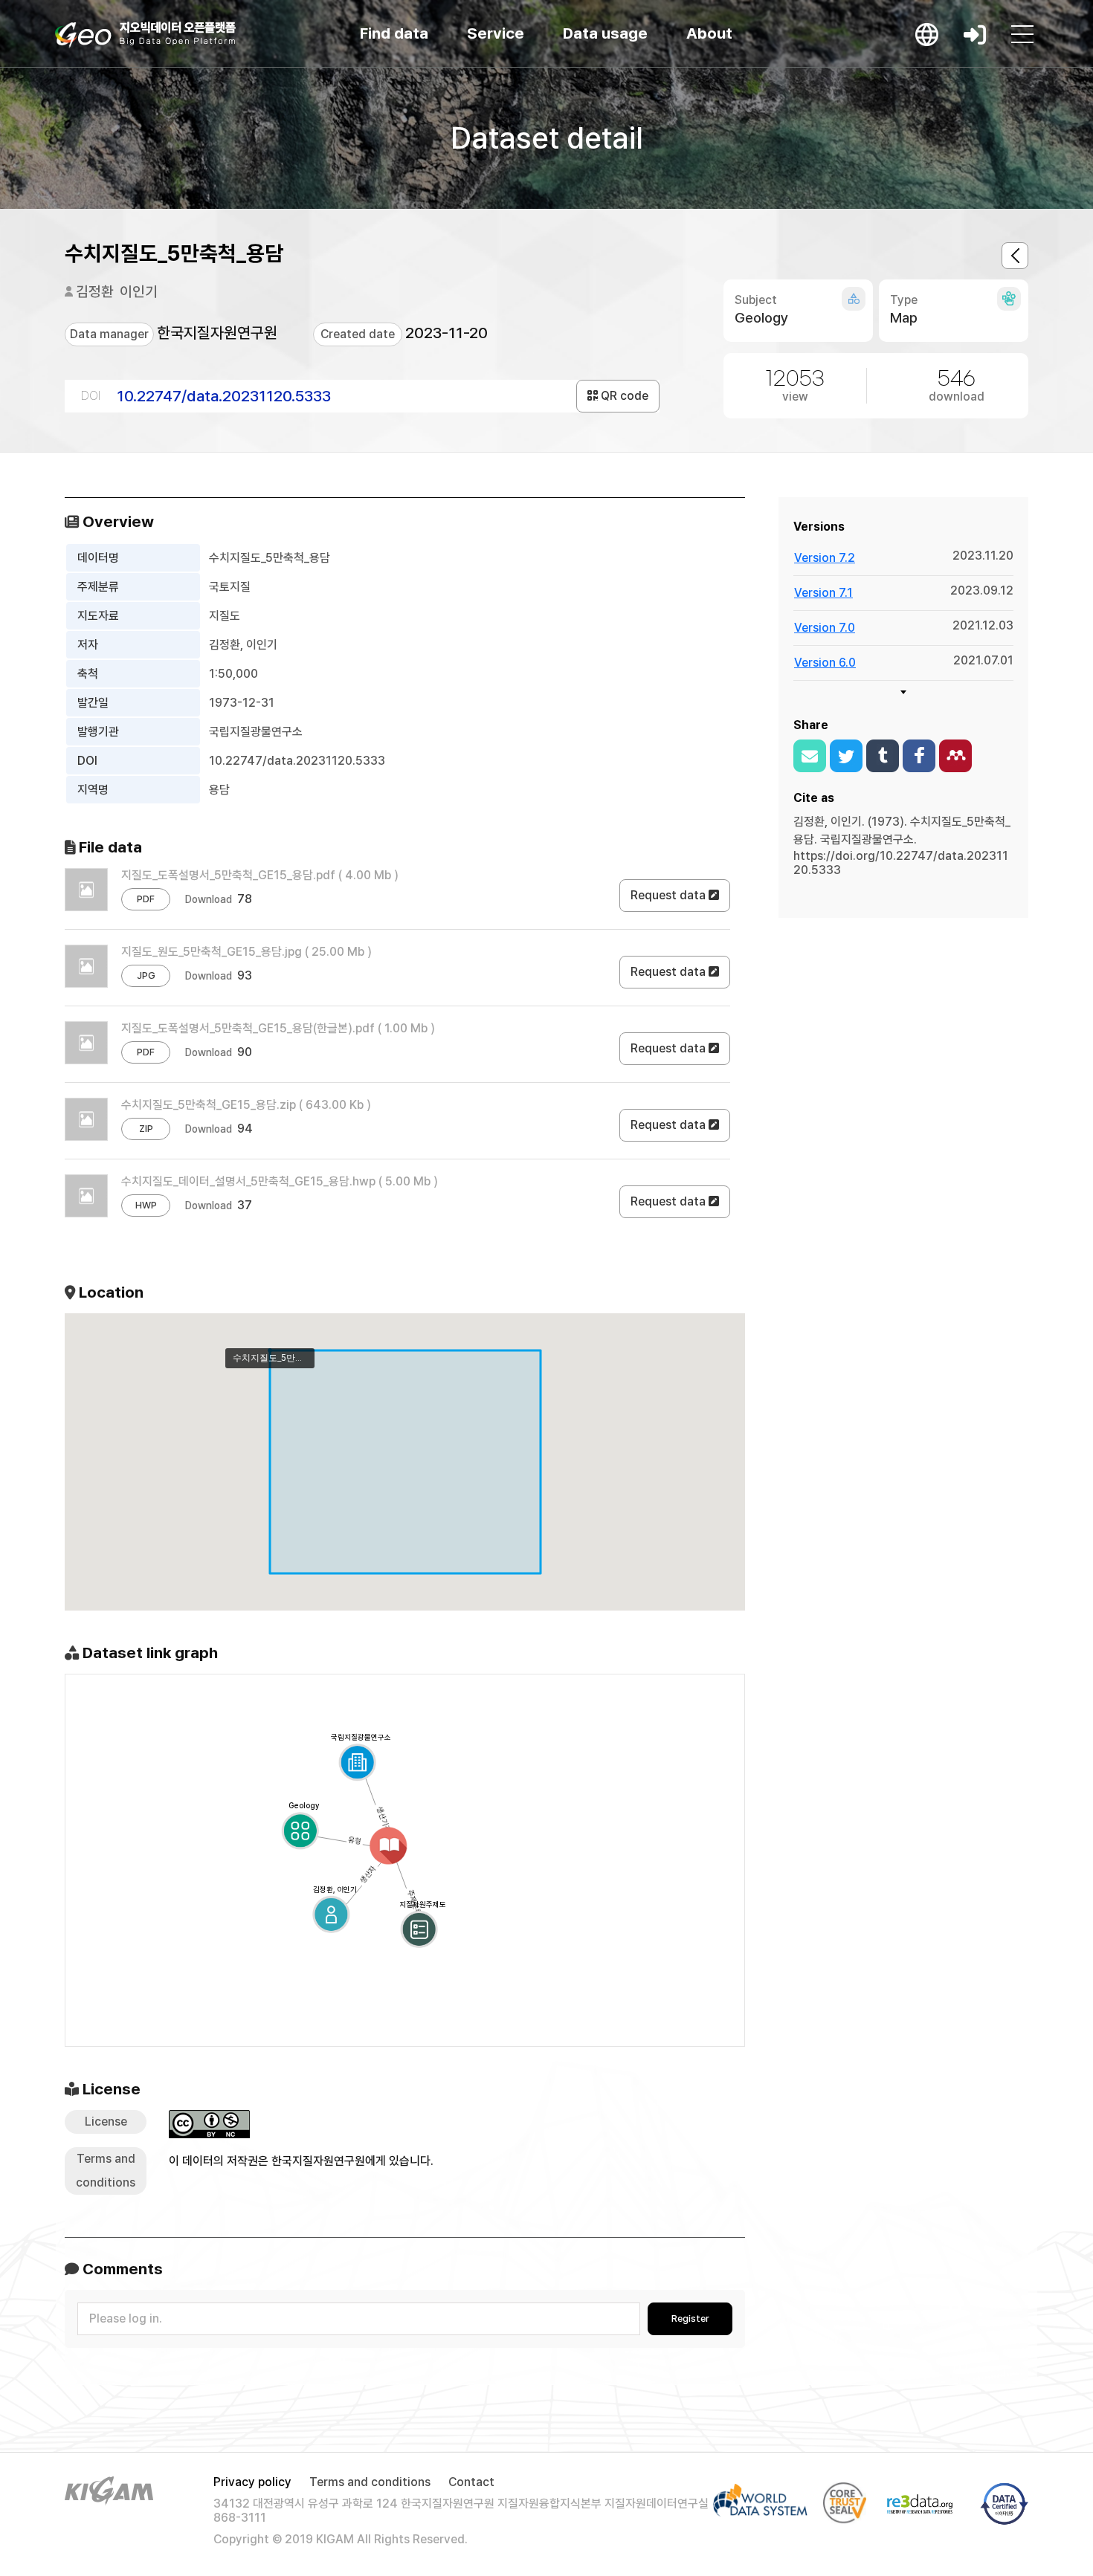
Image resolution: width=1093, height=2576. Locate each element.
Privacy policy (252, 2482)
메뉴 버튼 (1022, 34)
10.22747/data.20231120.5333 (224, 396)
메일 (810, 756)
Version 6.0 (825, 663)
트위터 (846, 756)
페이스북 (919, 756)
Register (690, 2318)
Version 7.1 (823, 593)
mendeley (955, 756)
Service (496, 33)
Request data (670, 895)
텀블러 (883, 756)
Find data (394, 33)
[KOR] (927, 34)
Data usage (605, 33)
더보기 (903, 692)
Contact (471, 2482)
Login (975, 34)
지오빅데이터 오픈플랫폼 (145, 35)
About (709, 33)
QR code (623, 396)
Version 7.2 (825, 558)
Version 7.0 (825, 628)
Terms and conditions (370, 2482)
